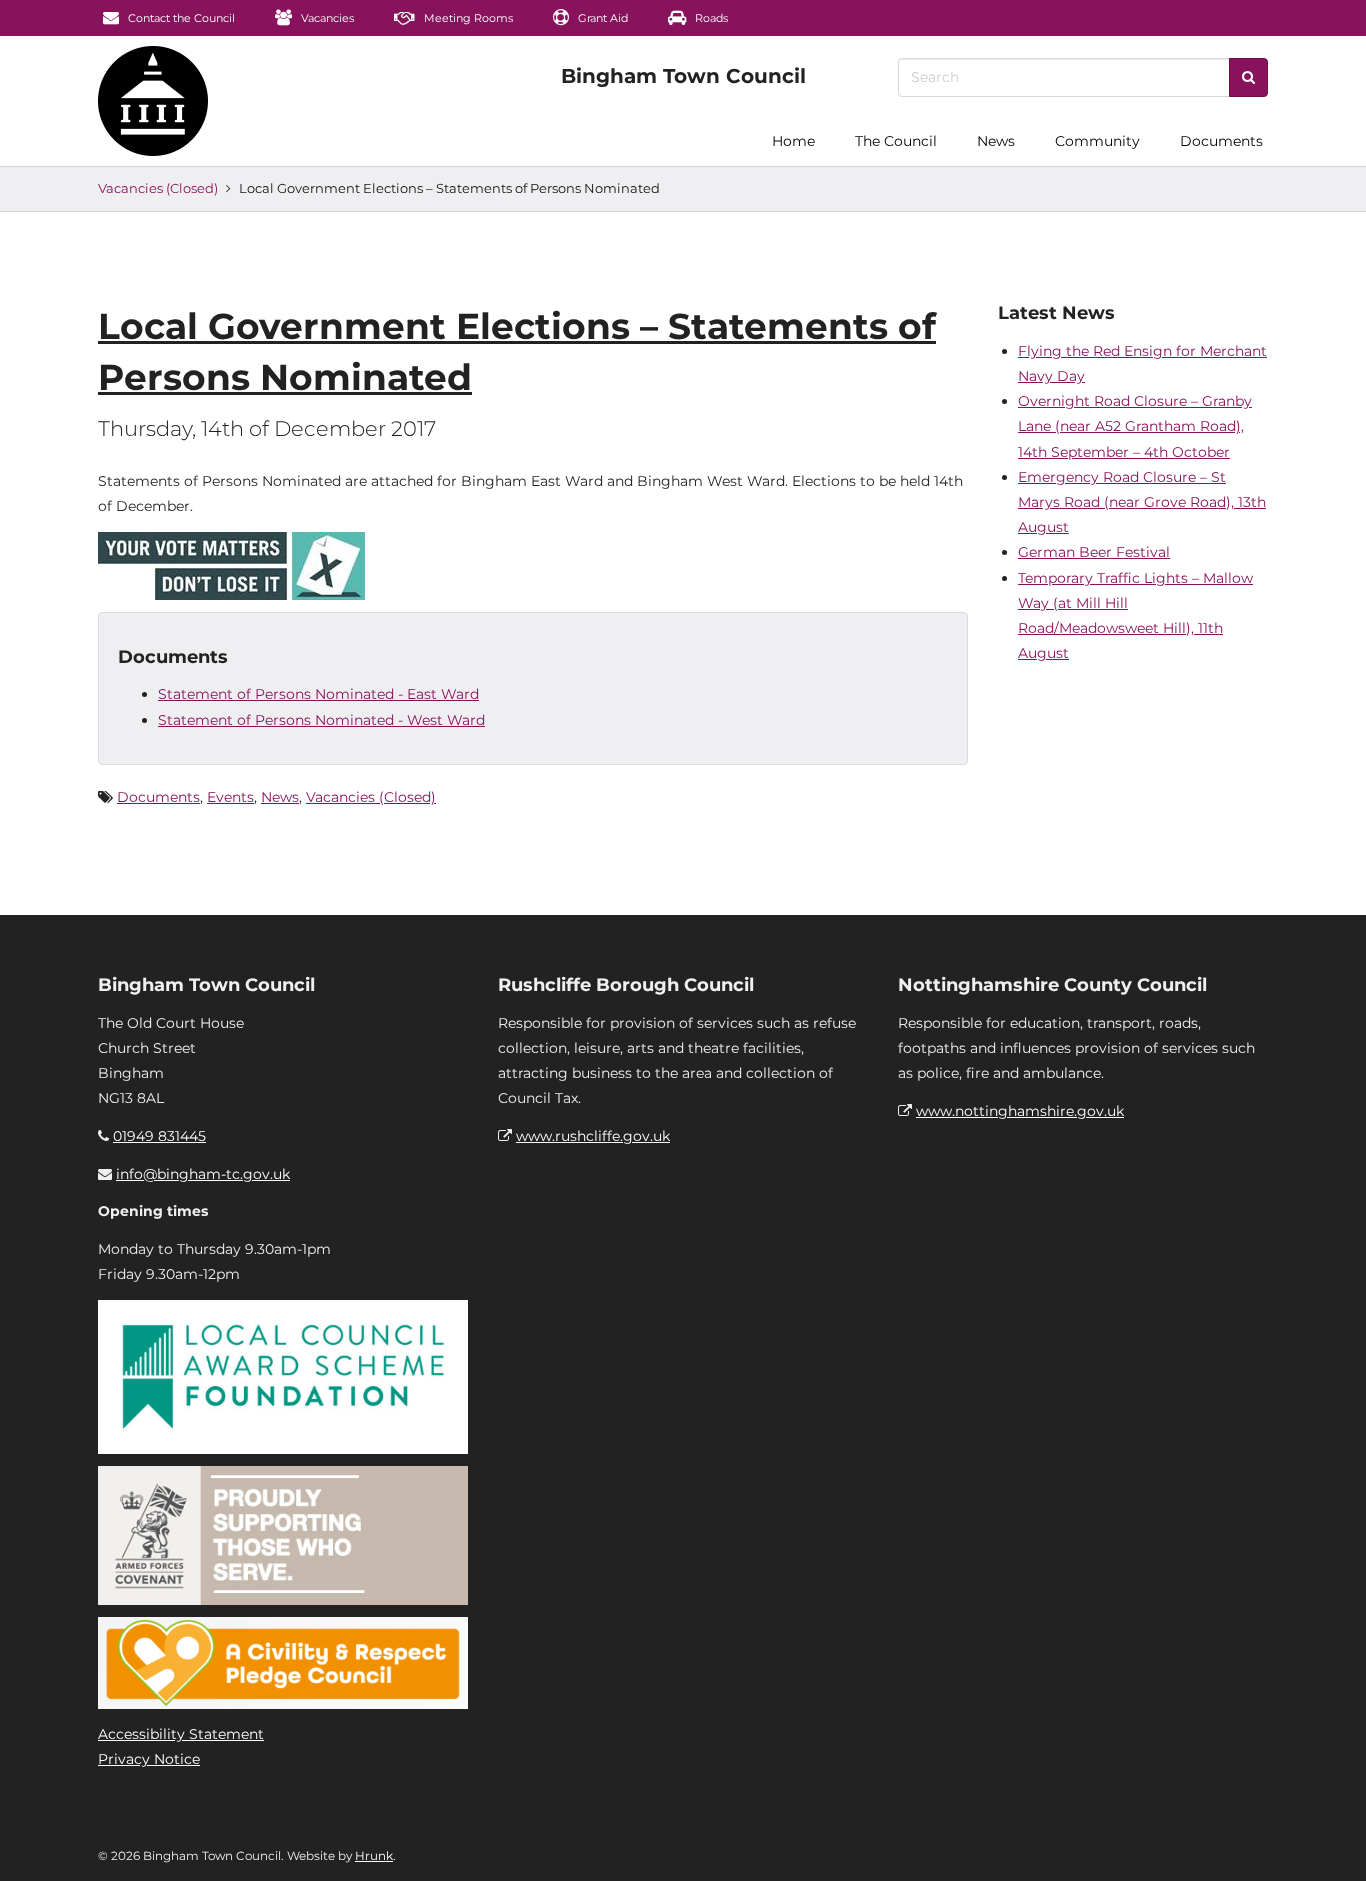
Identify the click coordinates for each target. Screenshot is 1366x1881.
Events (230, 797)
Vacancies (326, 18)
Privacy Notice (149, 1759)
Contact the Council (180, 18)
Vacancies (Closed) (158, 188)
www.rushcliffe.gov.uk (593, 1136)
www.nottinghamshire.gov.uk (1020, 1111)
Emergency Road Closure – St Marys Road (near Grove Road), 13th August (1142, 502)
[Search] (1248, 77)
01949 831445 (159, 1136)
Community (1097, 141)
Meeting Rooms (467, 18)
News (996, 141)
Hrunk (374, 1855)
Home (793, 141)
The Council (896, 141)
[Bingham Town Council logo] (683, 76)
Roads (710, 18)
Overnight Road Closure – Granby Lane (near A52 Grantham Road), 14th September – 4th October (1135, 426)
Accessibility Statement (181, 1734)
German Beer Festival (1094, 552)
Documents (1221, 141)
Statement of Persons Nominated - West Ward (321, 720)
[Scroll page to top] (1327, 1842)
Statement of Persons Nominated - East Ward (318, 694)
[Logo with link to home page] (153, 101)
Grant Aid (601, 18)
